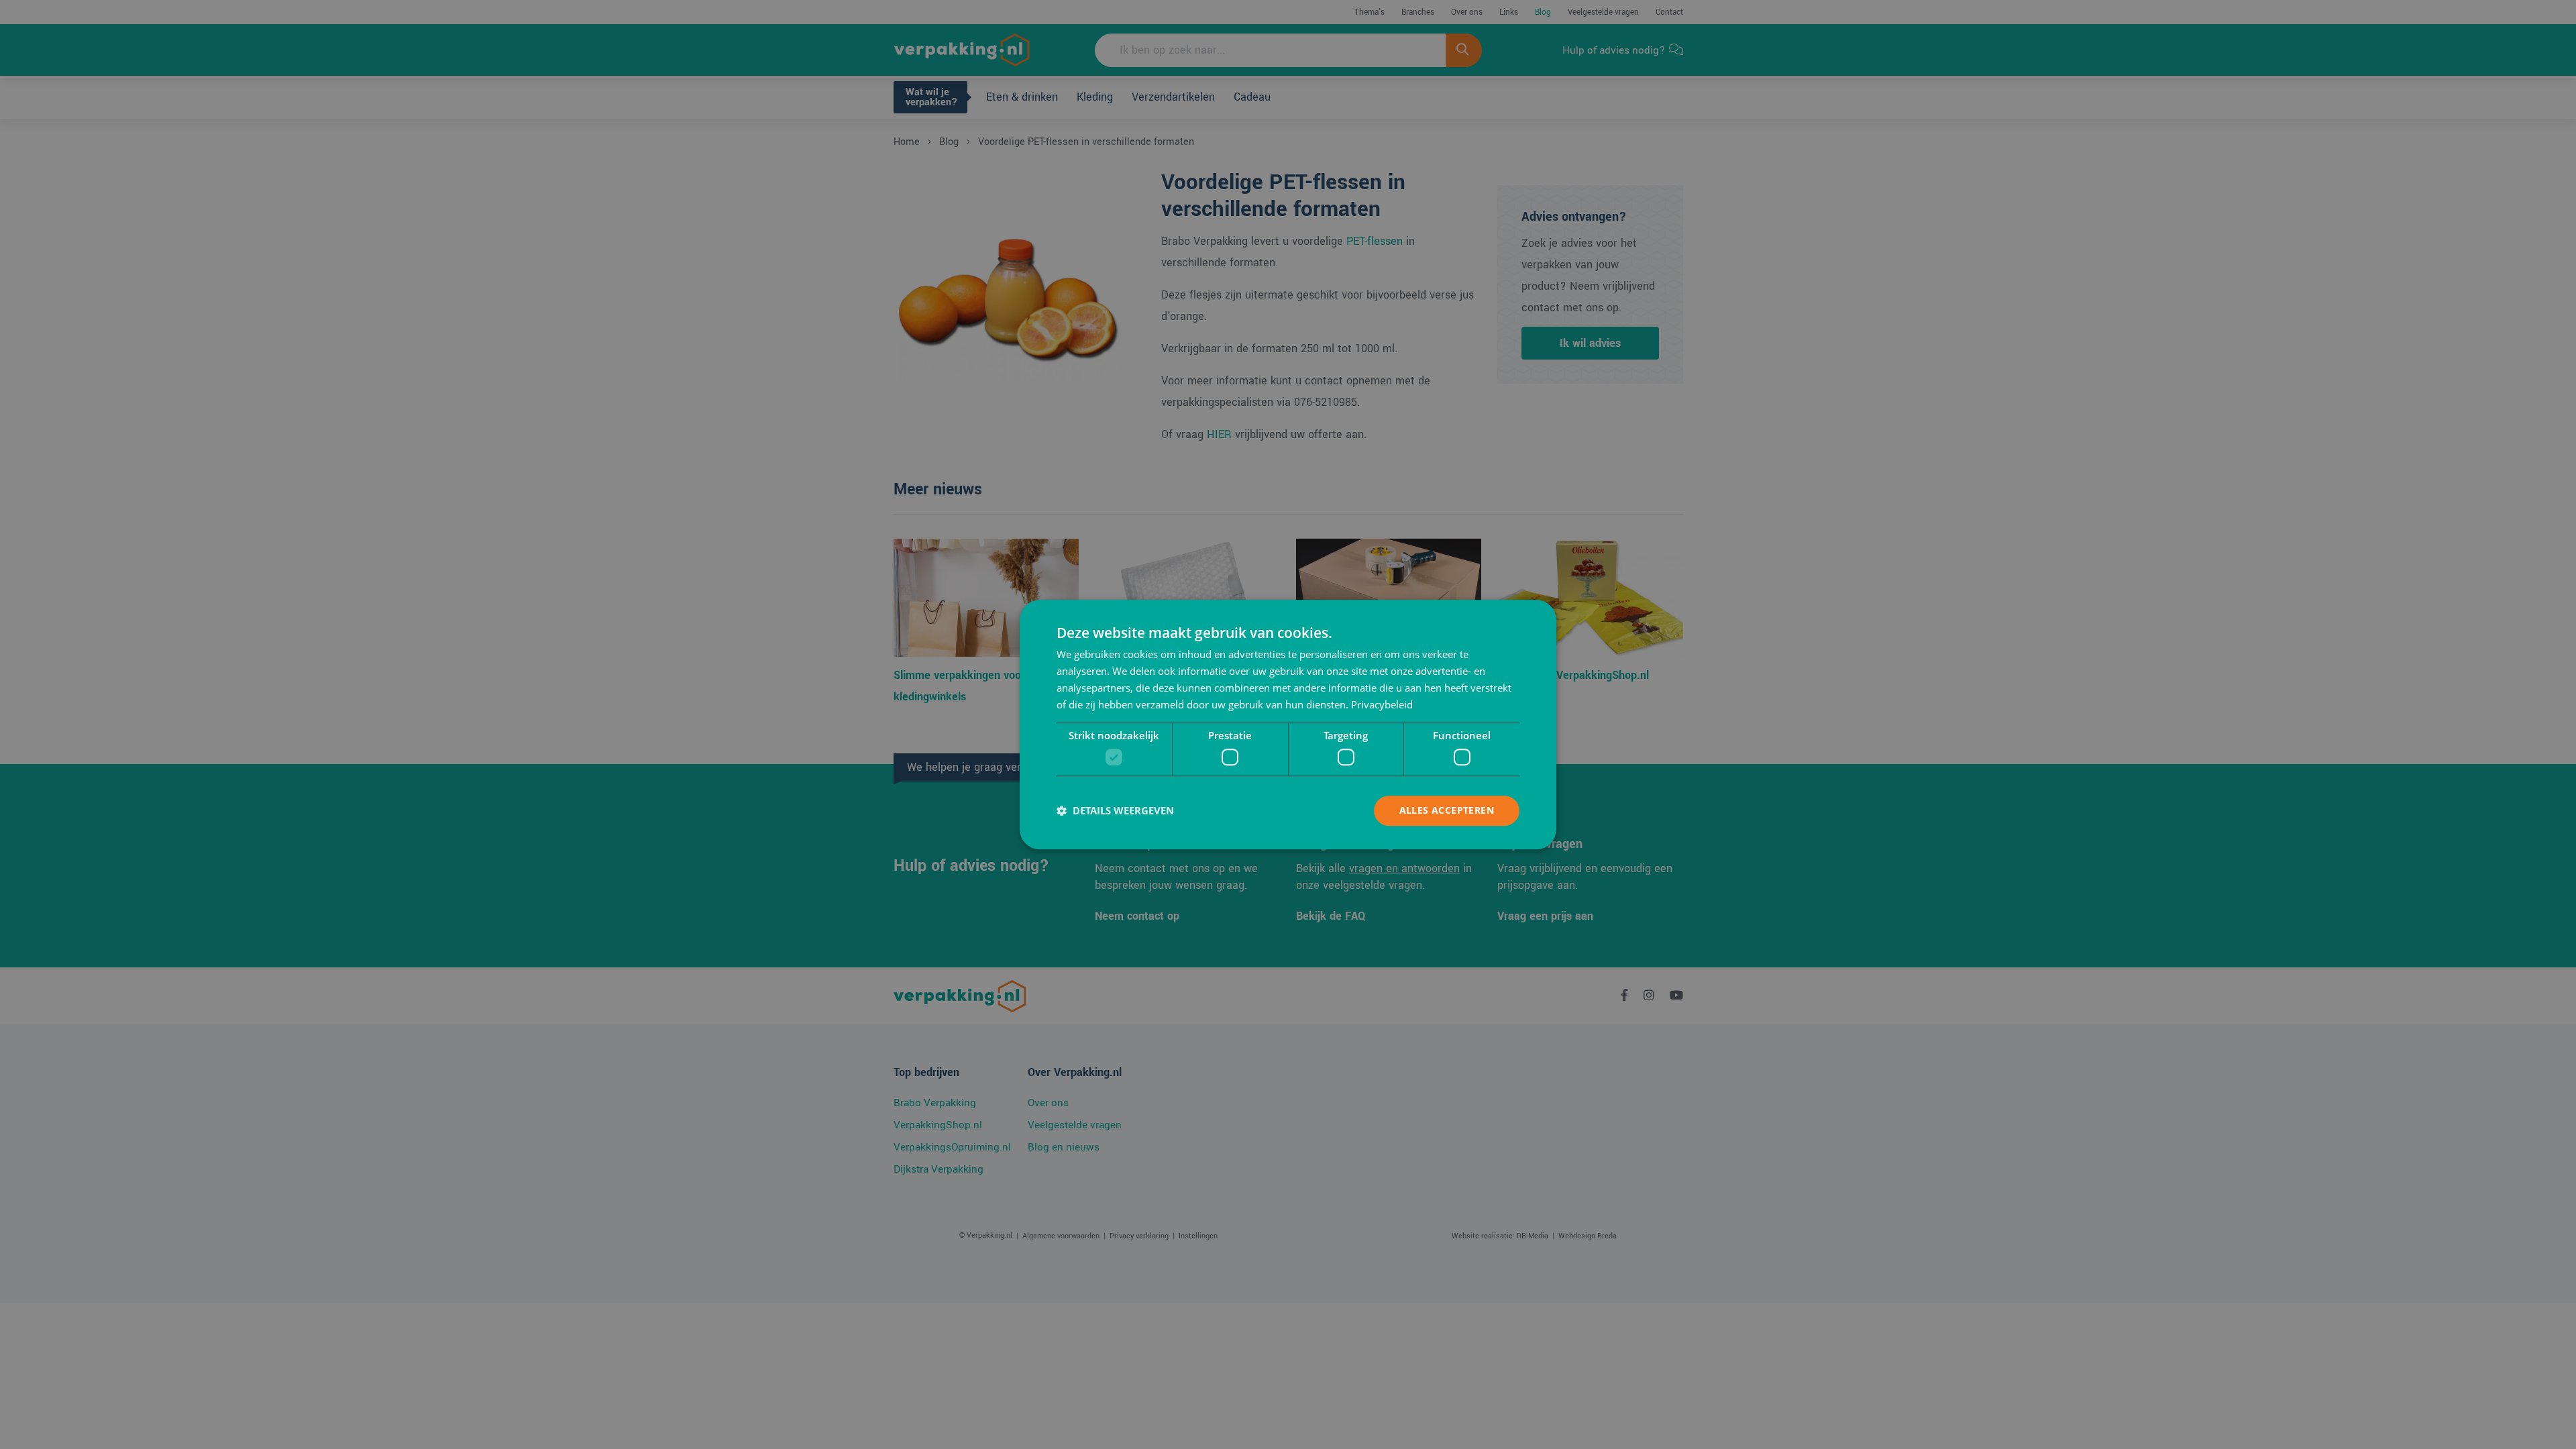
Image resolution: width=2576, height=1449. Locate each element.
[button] (1115, 810)
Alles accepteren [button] (1447, 810)
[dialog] (1288, 724)
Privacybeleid (1382, 704)
